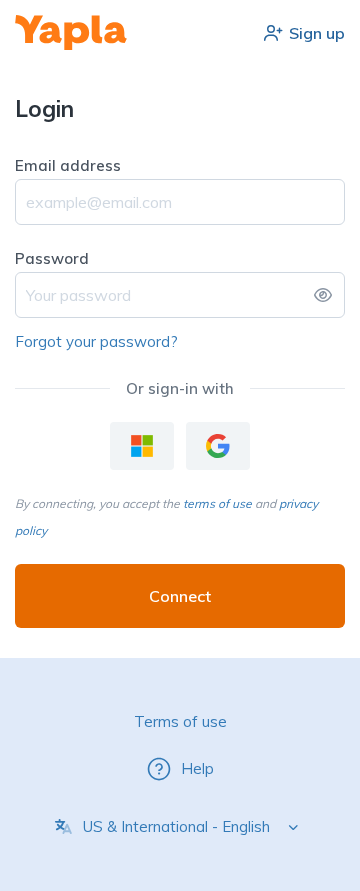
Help (197, 768)
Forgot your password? (96, 341)
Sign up (317, 33)
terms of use (217, 503)
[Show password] (323, 295)
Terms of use (180, 721)
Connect (180, 596)
